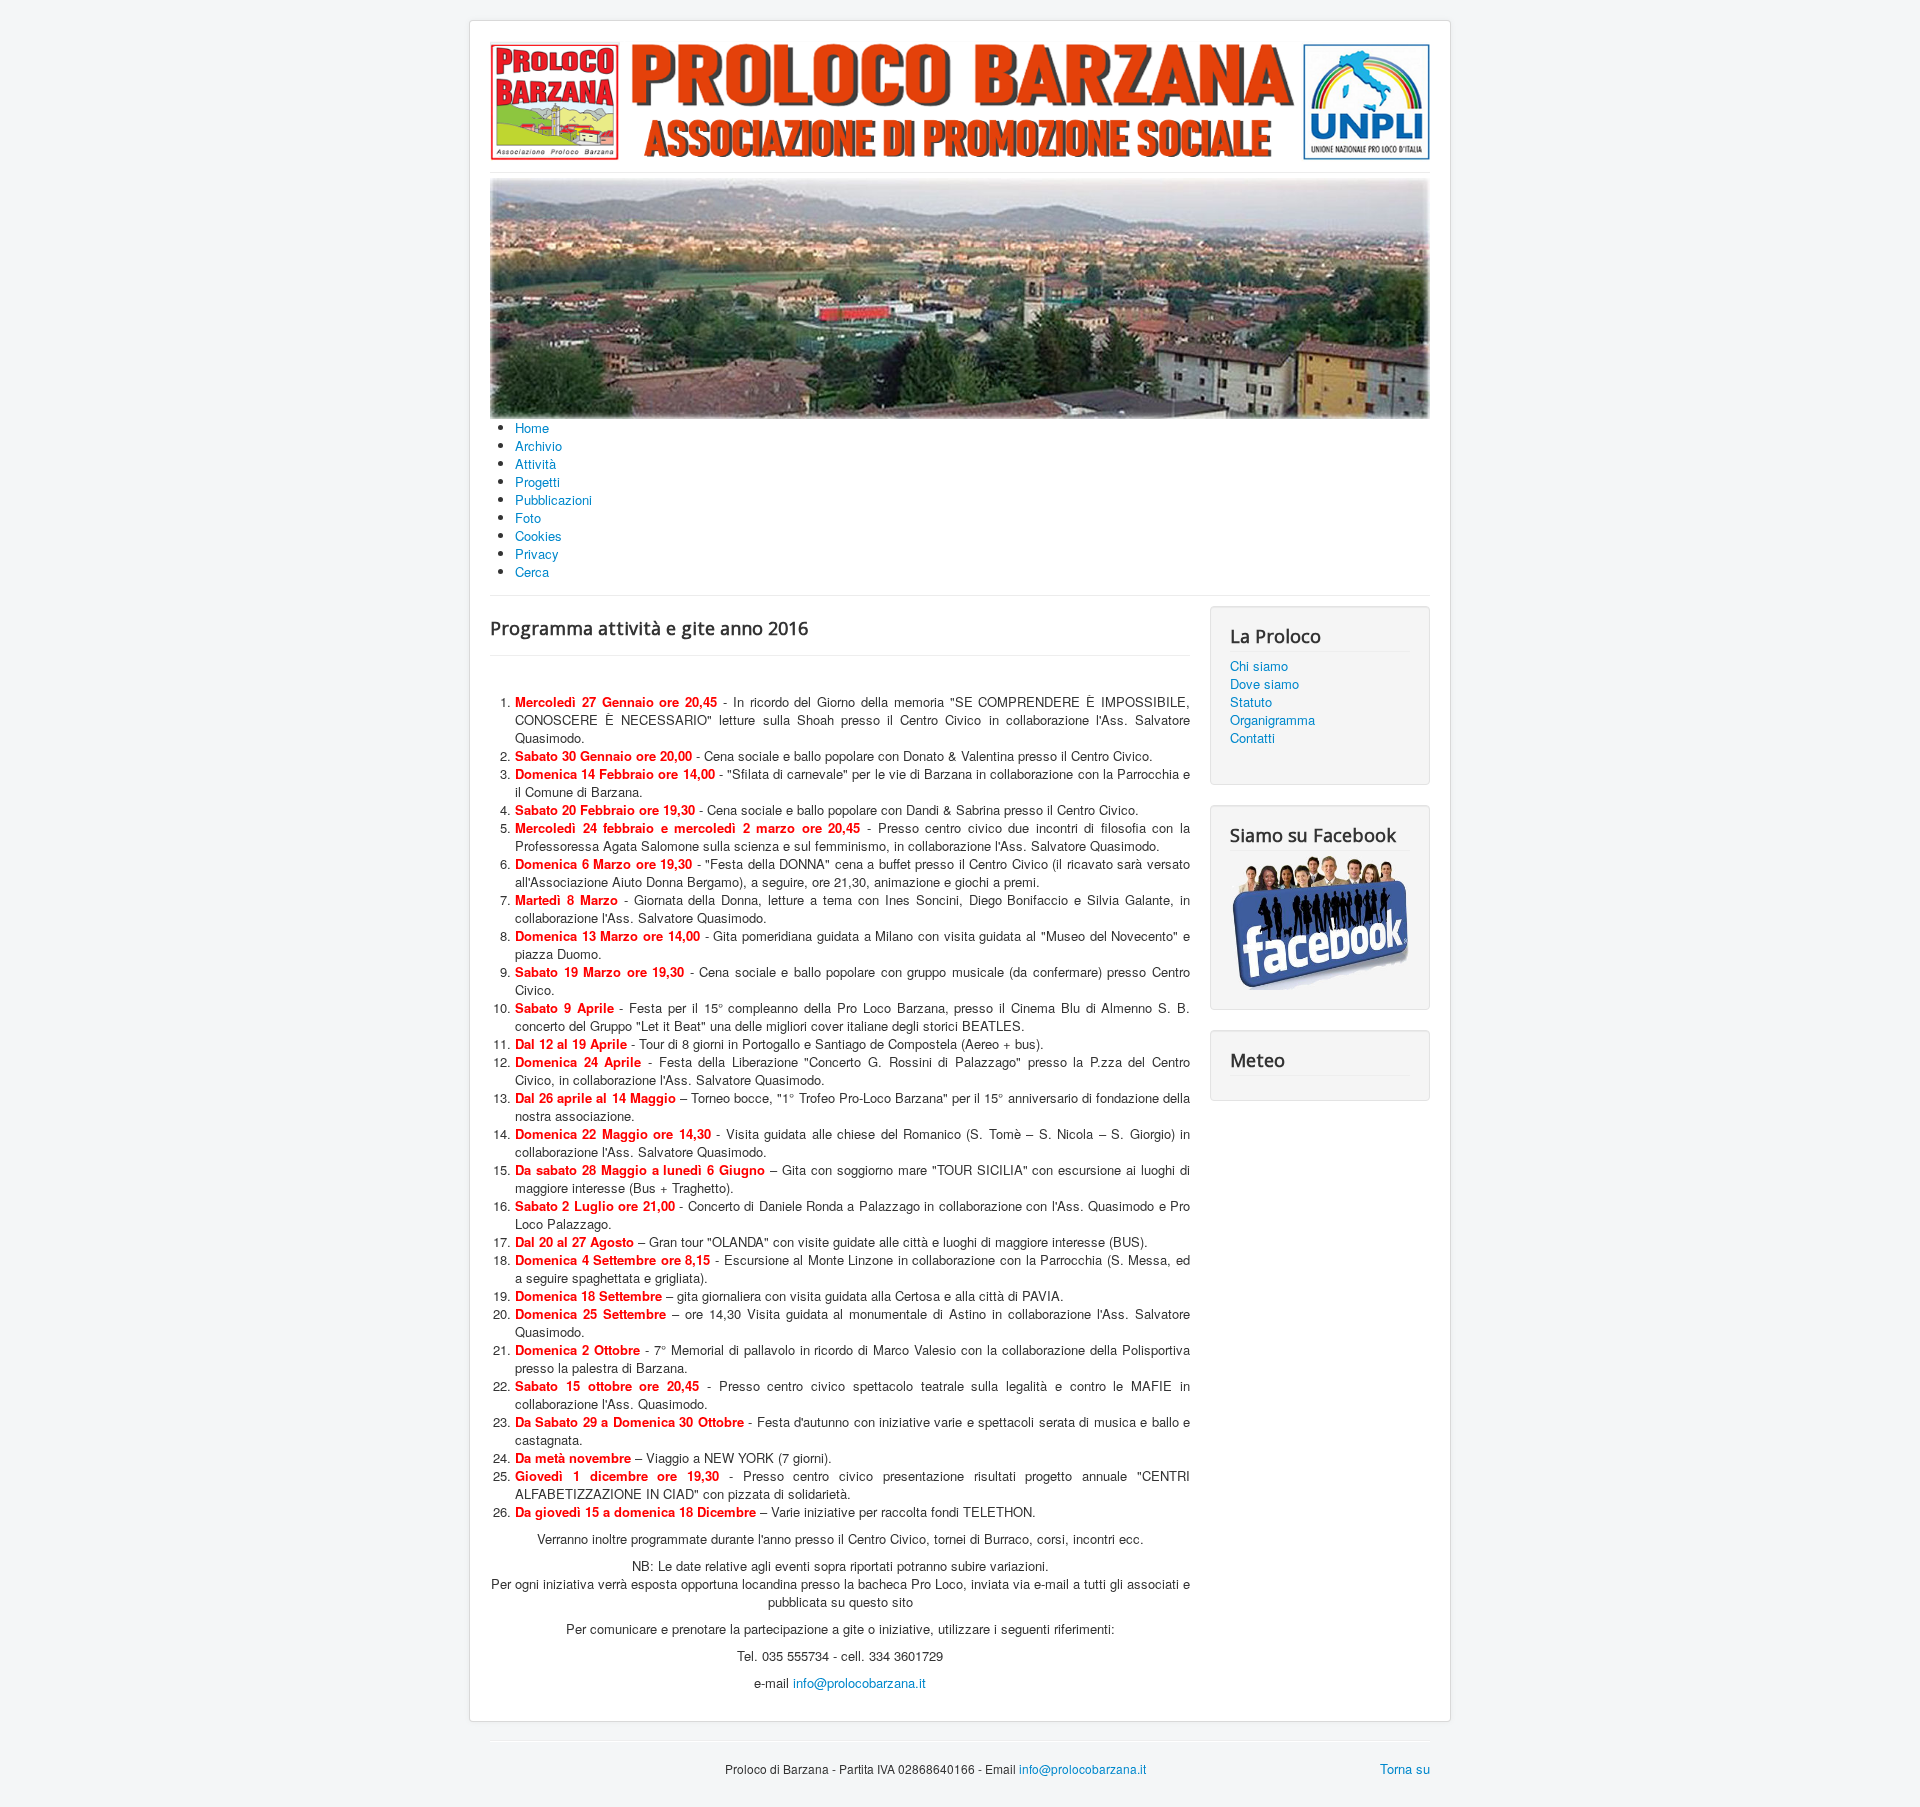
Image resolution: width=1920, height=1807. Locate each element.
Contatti (1252, 738)
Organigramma (1272, 720)
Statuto (1251, 702)
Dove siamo (1264, 684)
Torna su (1405, 1768)
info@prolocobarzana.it (859, 1682)
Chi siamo (1259, 666)
